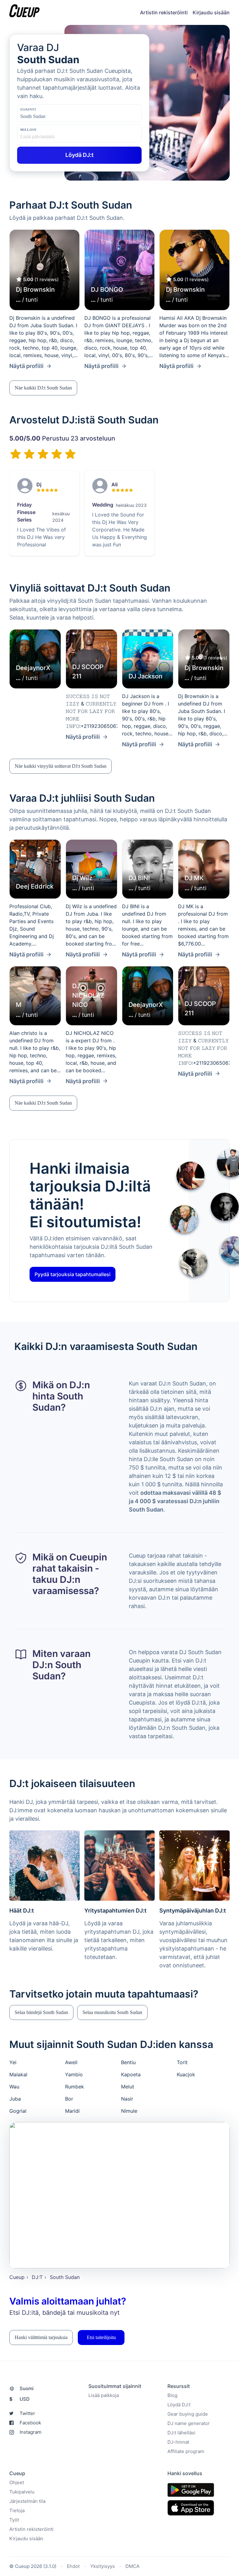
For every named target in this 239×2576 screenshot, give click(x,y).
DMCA (132, 2567)
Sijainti (28, 109)
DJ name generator (189, 2424)
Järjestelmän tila (27, 2501)
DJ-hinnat (178, 2442)
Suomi (27, 2389)
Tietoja (17, 2511)
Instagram (30, 2432)
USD (19, 2399)
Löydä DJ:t (179, 2405)
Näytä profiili (26, 366)
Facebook (30, 2423)
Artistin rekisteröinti (164, 12)
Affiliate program (186, 2452)
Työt (14, 2520)
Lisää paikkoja (104, 2396)
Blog (172, 2396)
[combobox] (51, 116)
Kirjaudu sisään (211, 12)
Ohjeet (17, 2483)
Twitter (27, 2414)
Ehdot (73, 2567)
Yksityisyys (103, 2567)
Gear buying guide (188, 2414)
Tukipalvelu (22, 2492)
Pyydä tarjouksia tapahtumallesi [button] (73, 1274)
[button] (43, 388)
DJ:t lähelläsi (181, 2433)
